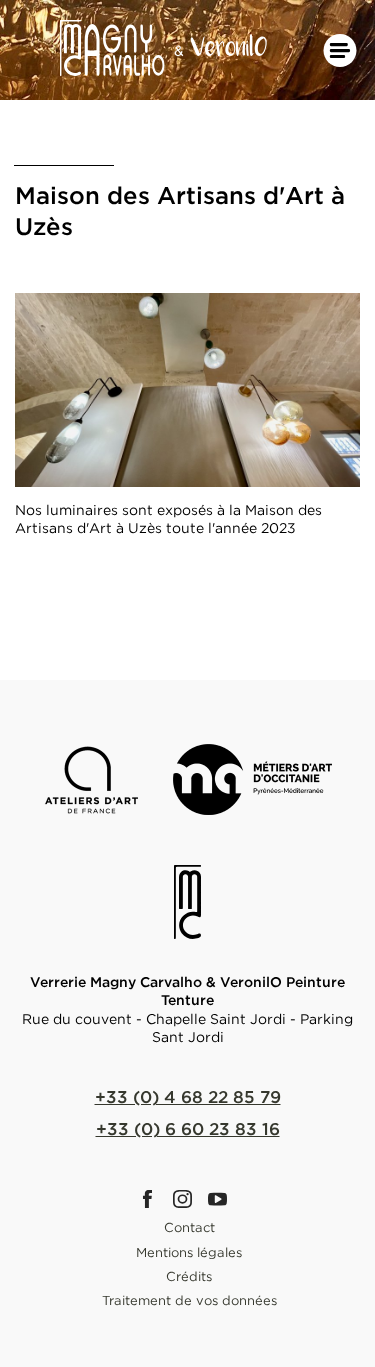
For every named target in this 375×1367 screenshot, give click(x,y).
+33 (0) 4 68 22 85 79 (188, 1096)
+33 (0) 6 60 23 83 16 (188, 1128)
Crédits (189, 1276)
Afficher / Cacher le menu (340, 50)
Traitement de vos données (189, 1300)
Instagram (188, 1199)
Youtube (223, 1199)
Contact (189, 1227)
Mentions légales (189, 1252)
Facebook (153, 1199)
